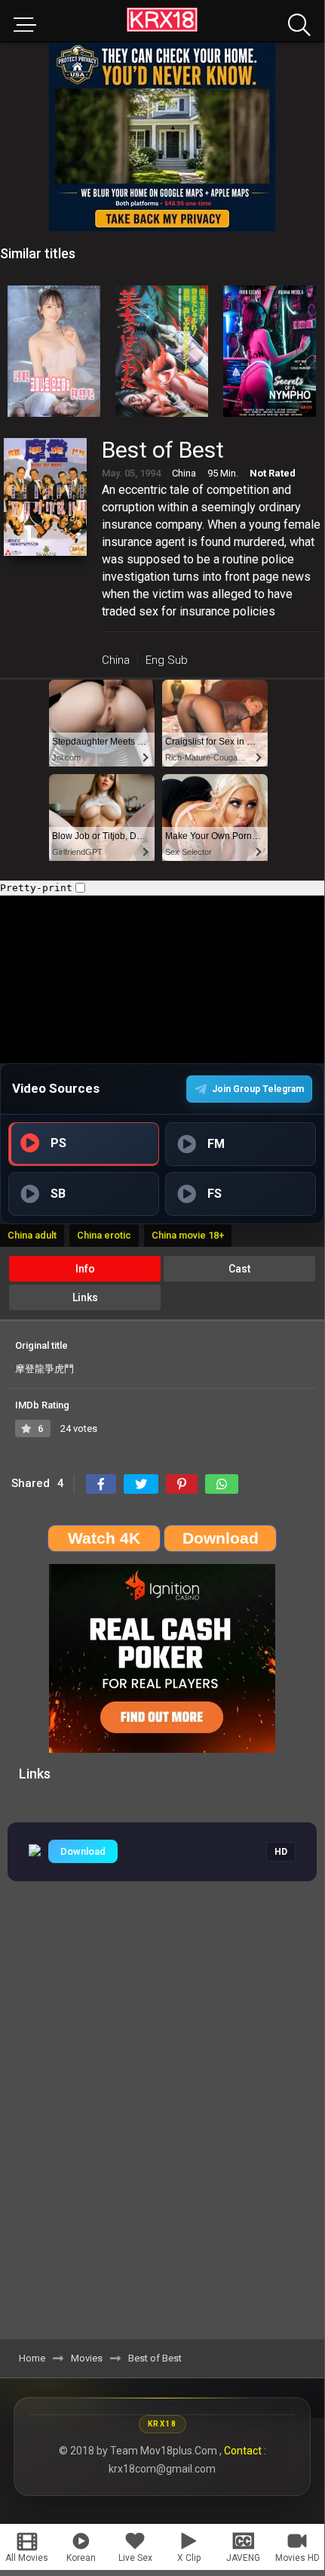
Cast (239, 1269)
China (116, 660)
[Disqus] (162, 2129)
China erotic (104, 1235)
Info (85, 1269)
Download (83, 1851)
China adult (32, 1235)
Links (85, 1297)
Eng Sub (167, 660)
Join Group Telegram (258, 1089)
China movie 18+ (188, 1235)
